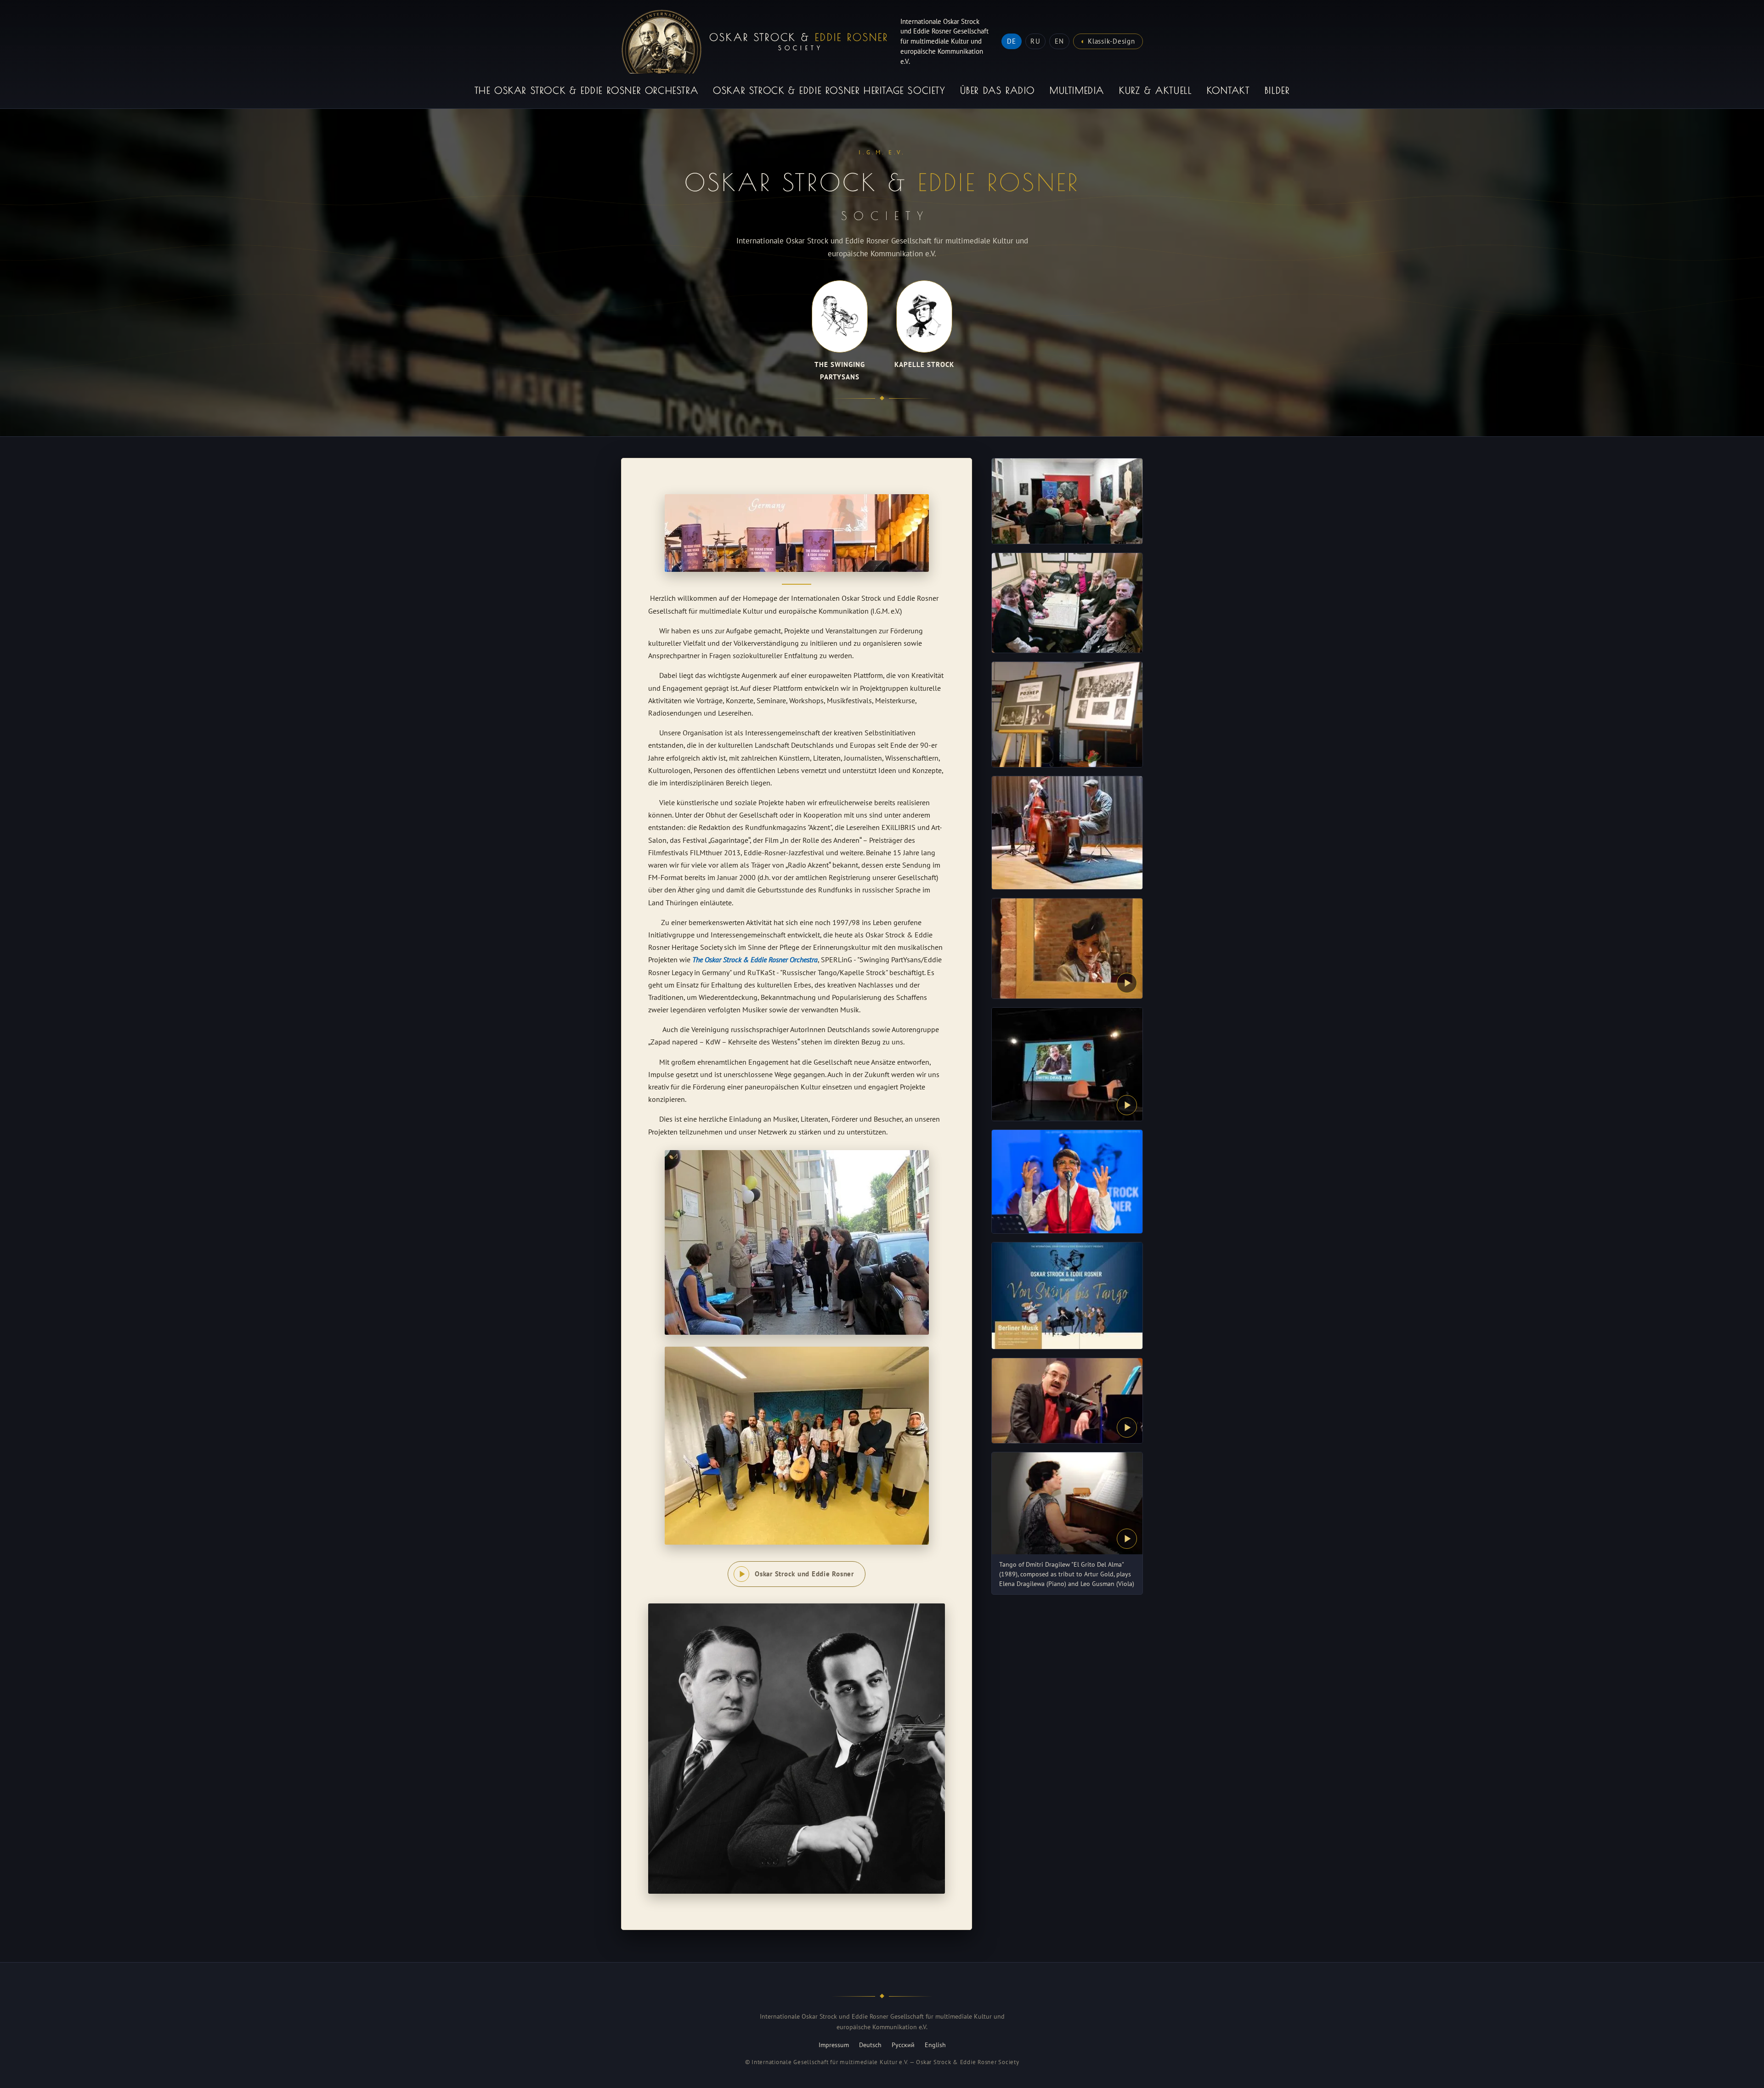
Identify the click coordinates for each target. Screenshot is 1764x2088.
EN (1059, 41)
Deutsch (870, 2045)
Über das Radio (998, 90)
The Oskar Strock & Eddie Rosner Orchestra (587, 90)
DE (1012, 41)
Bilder (1277, 90)
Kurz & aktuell (1155, 90)
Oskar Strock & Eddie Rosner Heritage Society (829, 90)
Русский (903, 2045)
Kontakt (1228, 90)
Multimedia (1077, 90)
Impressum (834, 2045)
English (935, 2045)
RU (1035, 41)
